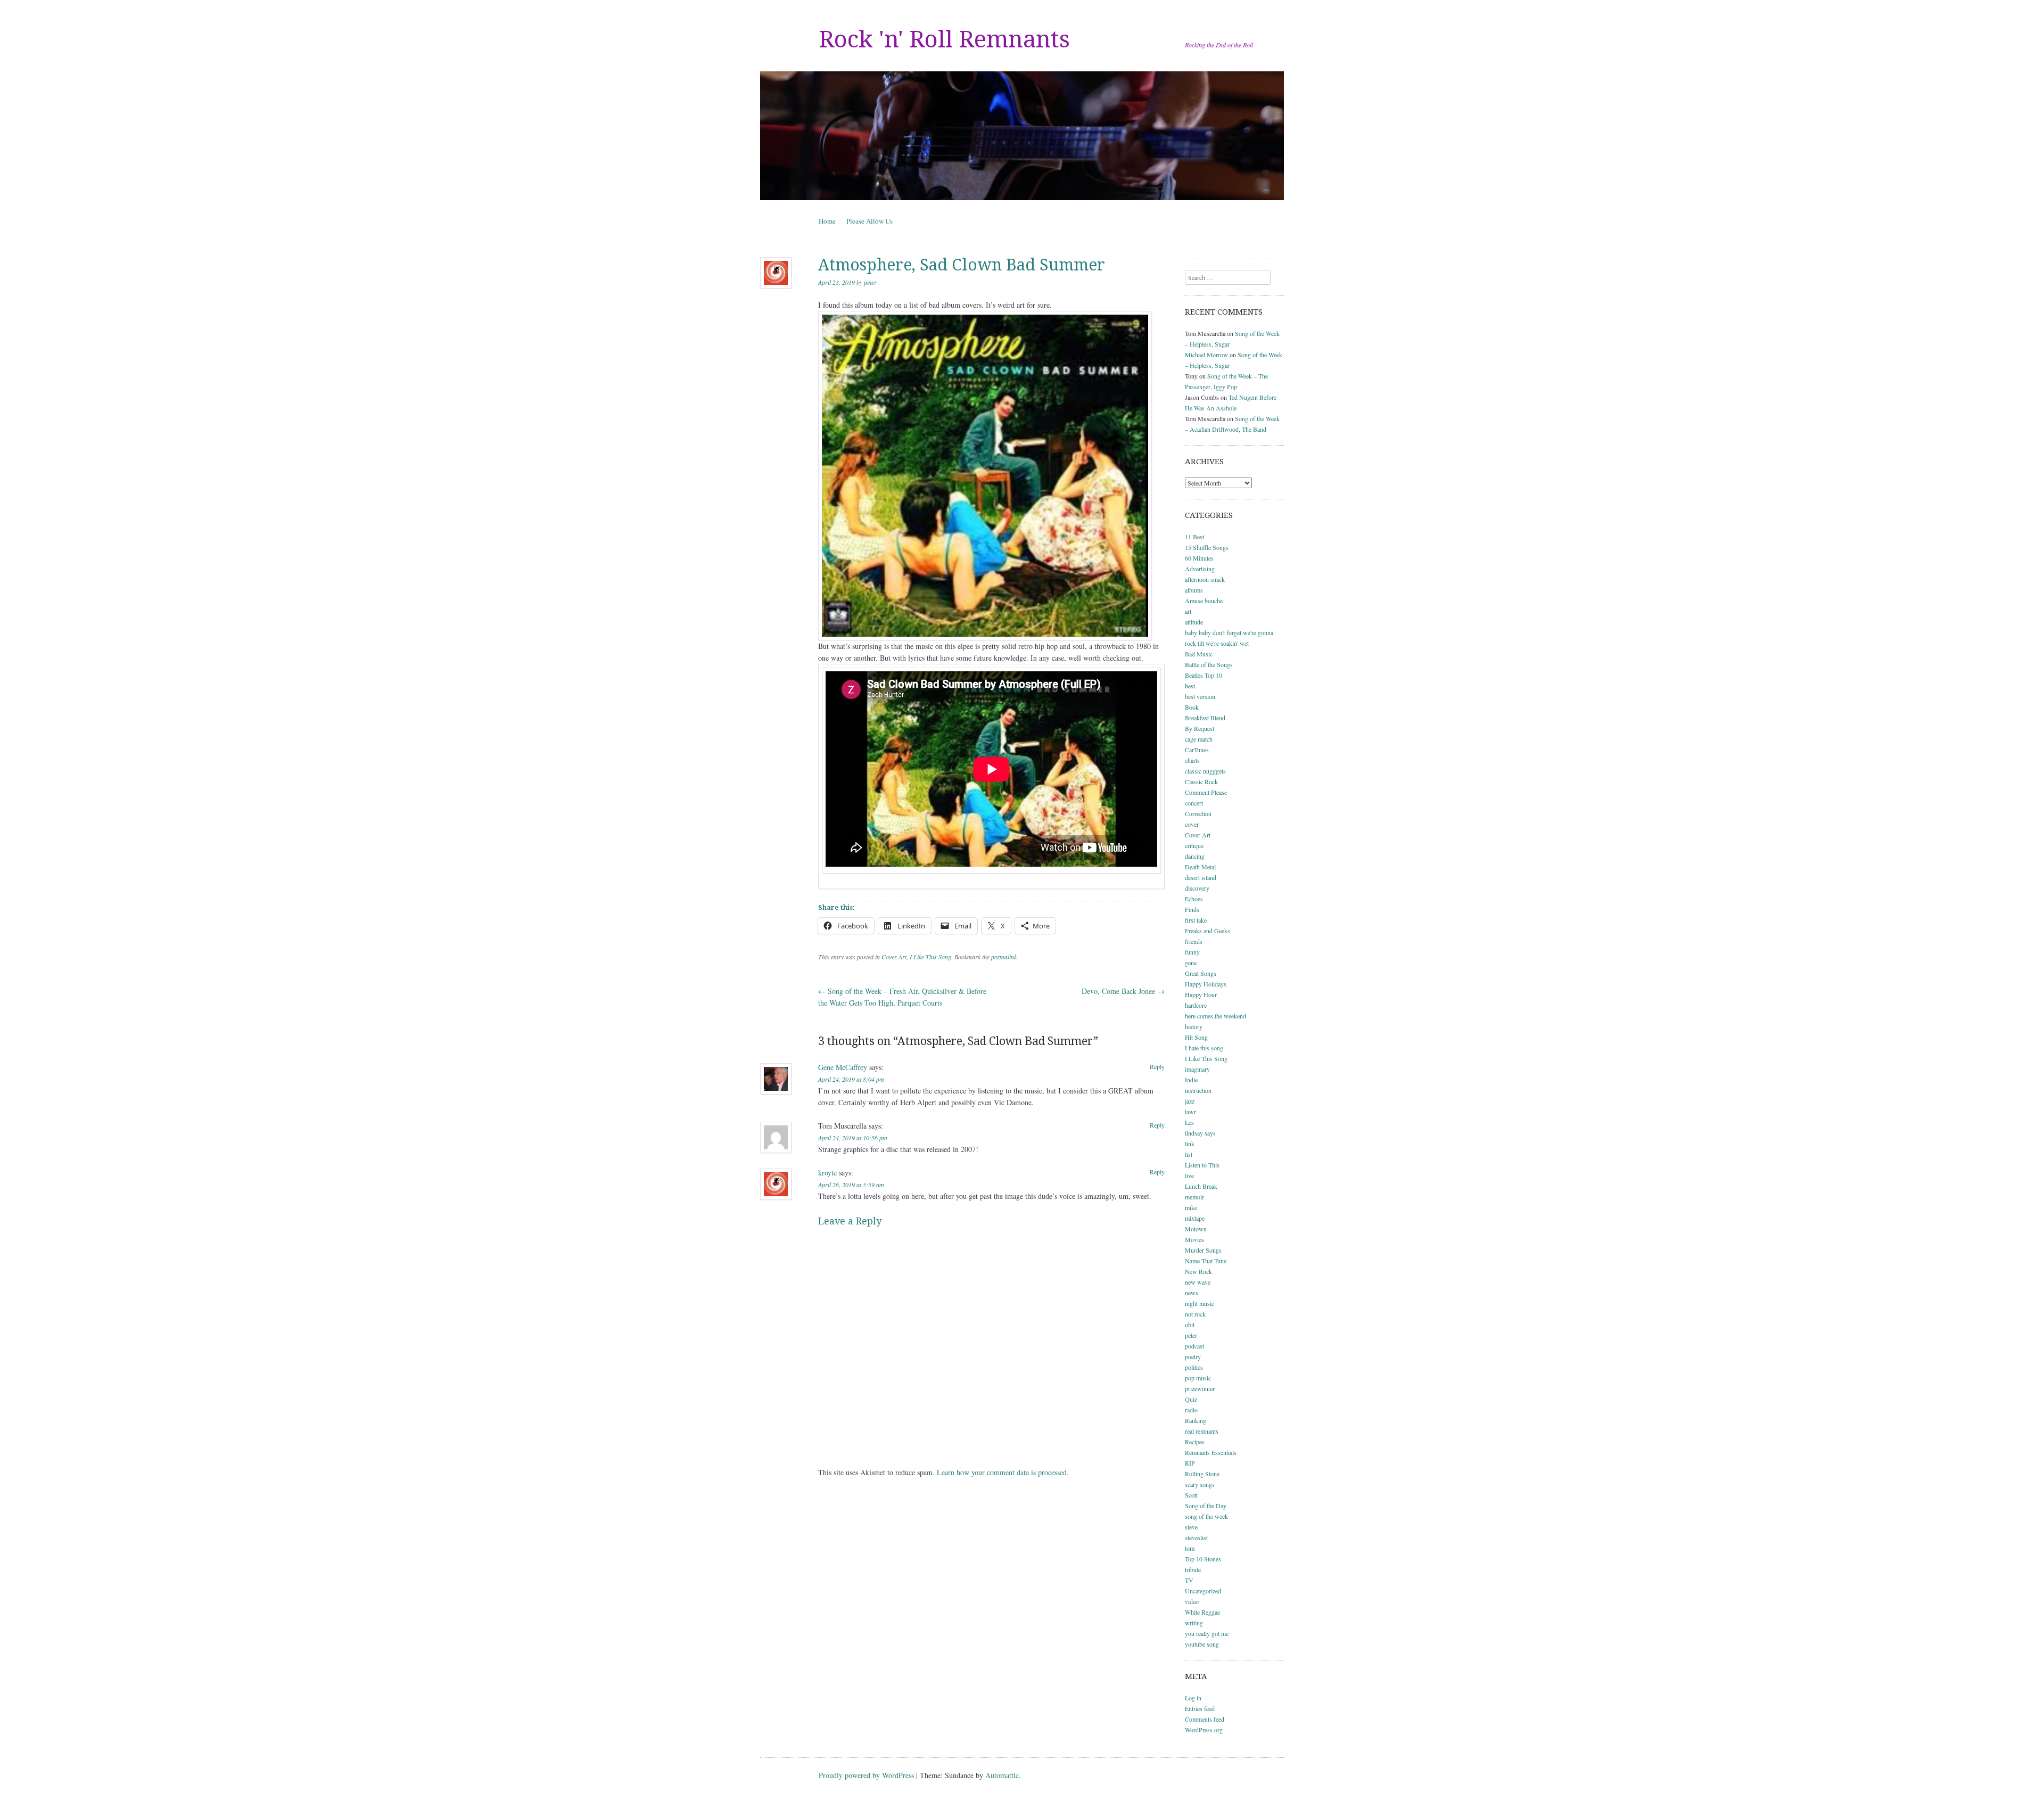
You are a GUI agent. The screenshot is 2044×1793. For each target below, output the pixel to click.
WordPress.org (1204, 1730)
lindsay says (1200, 1133)
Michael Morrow (1206, 355)
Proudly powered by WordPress (866, 1775)
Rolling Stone (1202, 1474)
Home (827, 221)
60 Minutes (1199, 558)
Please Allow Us (869, 221)
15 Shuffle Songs (1207, 547)
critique (1194, 845)
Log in (1193, 1698)
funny (1192, 952)
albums (1194, 590)
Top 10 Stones (1203, 1559)
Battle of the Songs (1209, 664)
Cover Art (894, 957)
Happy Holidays (1206, 984)
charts (1192, 760)
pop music (1198, 1378)
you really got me (1207, 1633)
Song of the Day (1206, 1506)
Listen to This (1202, 1165)
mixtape (1195, 1218)
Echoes (1194, 899)
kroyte (827, 1173)
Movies (1194, 1239)
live (1189, 1175)
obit (1190, 1325)
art (1188, 611)
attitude (1194, 622)
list (1189, 1154)
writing (1194, 1623)
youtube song (1202, 1644)
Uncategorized (1203, 1591)
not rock (1195, 1314)
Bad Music (1199, 654)
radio (1191, 1410)
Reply (1157, 1066)
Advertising (1200, 569)
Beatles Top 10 (1204, 675)
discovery (1197, 888)
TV (1189, 1580)
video (1192, 1601)
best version (1200, 696)
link (1190, 1144)
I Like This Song (930, 957)
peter (870, 282)
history (1194, 1026)
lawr (1190, 1112)
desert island (1201, 877)
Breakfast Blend (1205, 718)
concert (1194, 803)
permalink (1004, 957)
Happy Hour (1201, 994)
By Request (1200, 728)
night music (1200, 1303)
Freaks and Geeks (1208, 931)
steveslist (1196, 1537)
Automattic (1002, 1775)
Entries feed (1200, 1708)
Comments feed (1205, 1719)
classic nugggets (1205, 771)
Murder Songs (1203, 1250)
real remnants (1202, 1431)
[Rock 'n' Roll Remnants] (1022, 136)
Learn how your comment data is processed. (1003, 1472)
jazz (1190, 1101)
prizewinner (1200, 1388)
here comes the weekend (1215, 1016)
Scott (1191, 1495)
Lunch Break (1201, 1186)
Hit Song (1196, 1037)
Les (1189, 1122)
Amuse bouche (1204, 601)
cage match (1199, 739)
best (1190, 686)
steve (1191, 1527)
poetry (1193, 1356)
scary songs (1200, 1484)
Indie (1191, 1080)
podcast (1194, 1346)
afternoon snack (1205, 579)
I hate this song (1204, 1048)
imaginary (1197, 1069)
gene (1191, 963)
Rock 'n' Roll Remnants (944, 39)
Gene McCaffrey (843, 1067)
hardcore (1196, 1005)
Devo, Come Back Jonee (1123, 991)
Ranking (1196, 1420)
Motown (1196, 1229)
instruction (1198, 1090)
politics (1194, 1367)
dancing (1195, 856)
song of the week (1206, 1516)
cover (1192, 824)
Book (1192, 707)
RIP (1190, 1463)
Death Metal (1200, 867)
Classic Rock (1201, 782)
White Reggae (1202, 1612)
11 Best (1194, 537)
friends (1194, 941)
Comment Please (1206, 792)
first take (1196, 920)
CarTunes (1197, 750)
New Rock (1198, 1271)
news (1192, 1293)
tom (1190, 1548)
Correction (1198, 813)
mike (1191, 1207)
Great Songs (1201, 973)
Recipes (1195, 1442)
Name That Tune (1206, 1261)
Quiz (1191, 1399)
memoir (1194, 1197)
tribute (1193, 1569)
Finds (1192, 909)
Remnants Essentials (1211, 1452)
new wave (1198, 1282)
